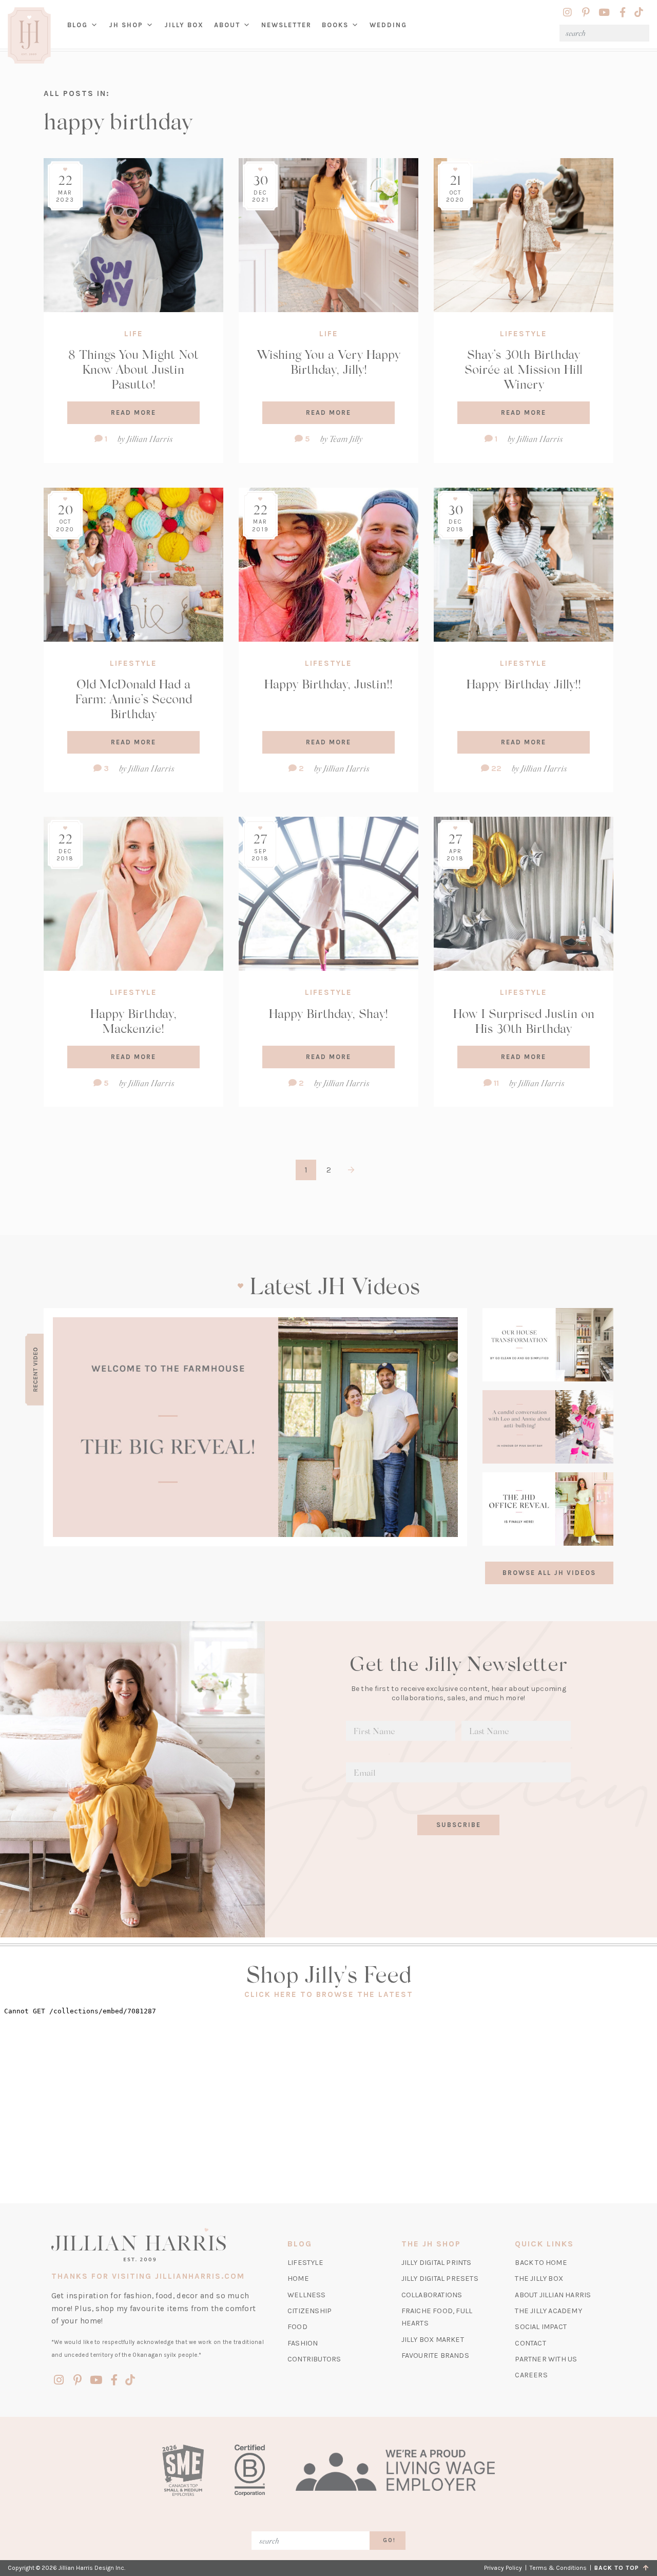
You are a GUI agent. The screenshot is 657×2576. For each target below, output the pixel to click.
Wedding (388, 25)
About (227, 25)
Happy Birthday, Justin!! (328, 684)
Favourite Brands (435, 2356)
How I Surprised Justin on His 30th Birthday (524, 1021)
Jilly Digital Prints (437, 2263)
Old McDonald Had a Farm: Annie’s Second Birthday (133, 698)
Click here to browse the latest (329, 1994)
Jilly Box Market (433, 2340)
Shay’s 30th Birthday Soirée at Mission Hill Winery (524, 369)
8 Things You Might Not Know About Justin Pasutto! (133, 369)
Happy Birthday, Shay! (328, 1013)
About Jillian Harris (553, 2295)
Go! (389, 2540)
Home (298, 2279)
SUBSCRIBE (459, 1825)
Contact (530, 2343)
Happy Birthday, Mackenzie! (133, 1021)
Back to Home (541, 2263)
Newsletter (286, 25)
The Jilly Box (539, 2279)
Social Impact (541, 2327)
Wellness (307, 2295)
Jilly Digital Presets (440, 2279)
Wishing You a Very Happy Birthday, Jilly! (328, 361)
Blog (78, 25)
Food (297, 2327)
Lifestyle (524, 334)
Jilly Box (187, 33)
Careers (531, 2375)
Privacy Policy (503, 2568)
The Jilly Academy (548, 2311)
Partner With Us (546, 2359)
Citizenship (310, 2311)
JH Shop (126, 25)
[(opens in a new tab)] (255, 1427)
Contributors (314, 2359)
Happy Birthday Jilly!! (524, 684)
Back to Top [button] (619, 2568)
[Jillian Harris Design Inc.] (158, 2244)
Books (335, 25)
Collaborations (432, 2295)
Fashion (303, 2343)
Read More (133, 412)
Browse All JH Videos (549, 1573)
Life (134, 334)
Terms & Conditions (558, 2568)
